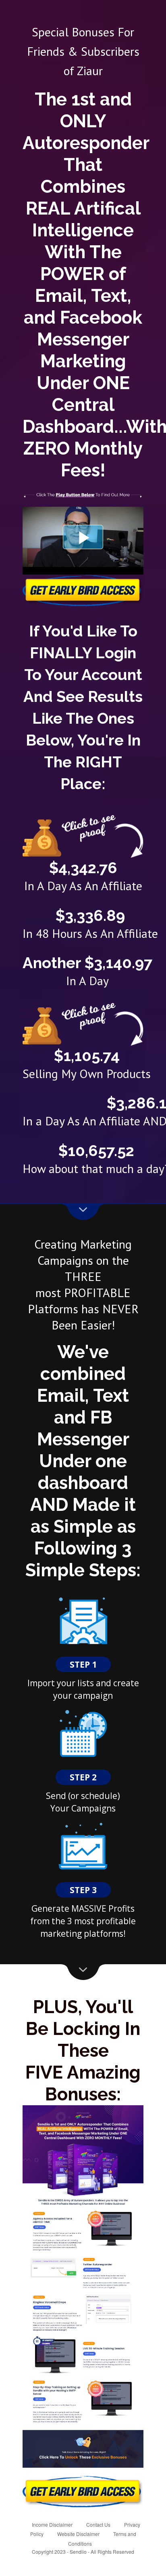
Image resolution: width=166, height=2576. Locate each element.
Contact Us (98, 2524)
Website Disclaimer (78, 2534)
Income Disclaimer (52, 2524)
